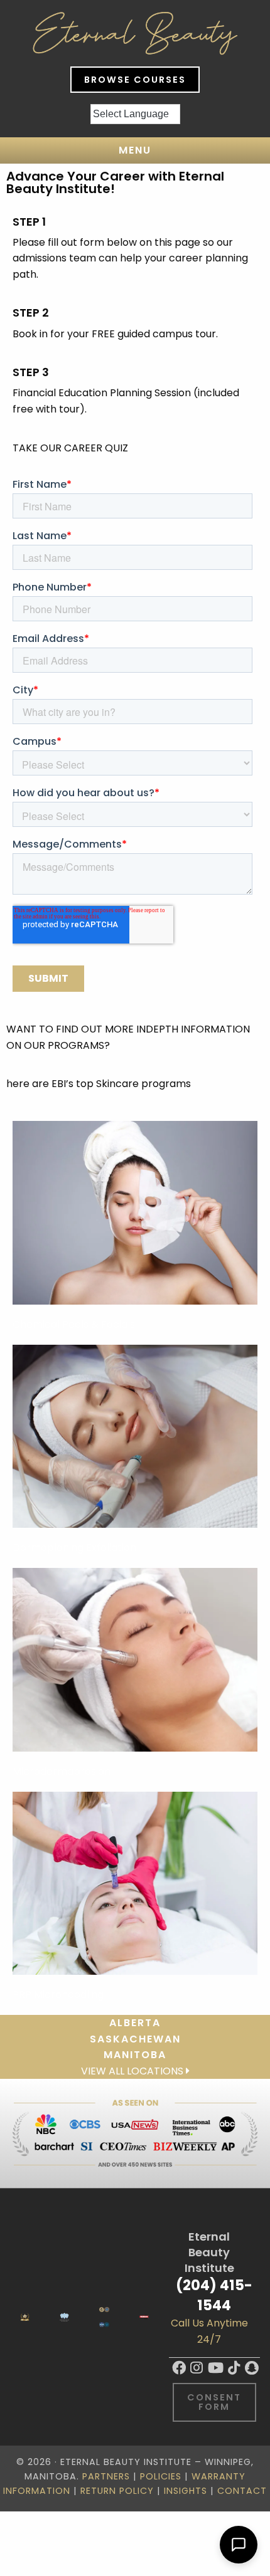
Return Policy (117, 2491)
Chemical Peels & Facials (74, 1324)
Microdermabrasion (62, 1771)
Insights (186, 2491)
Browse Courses (135, 80)
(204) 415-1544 (214, 2295)
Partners (106, 2476)
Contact (242, 2491)
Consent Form (214, 2402)
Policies (161, 2476)
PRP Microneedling (58, 1995)
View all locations (133, 2071)
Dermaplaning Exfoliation (74, 1548)
